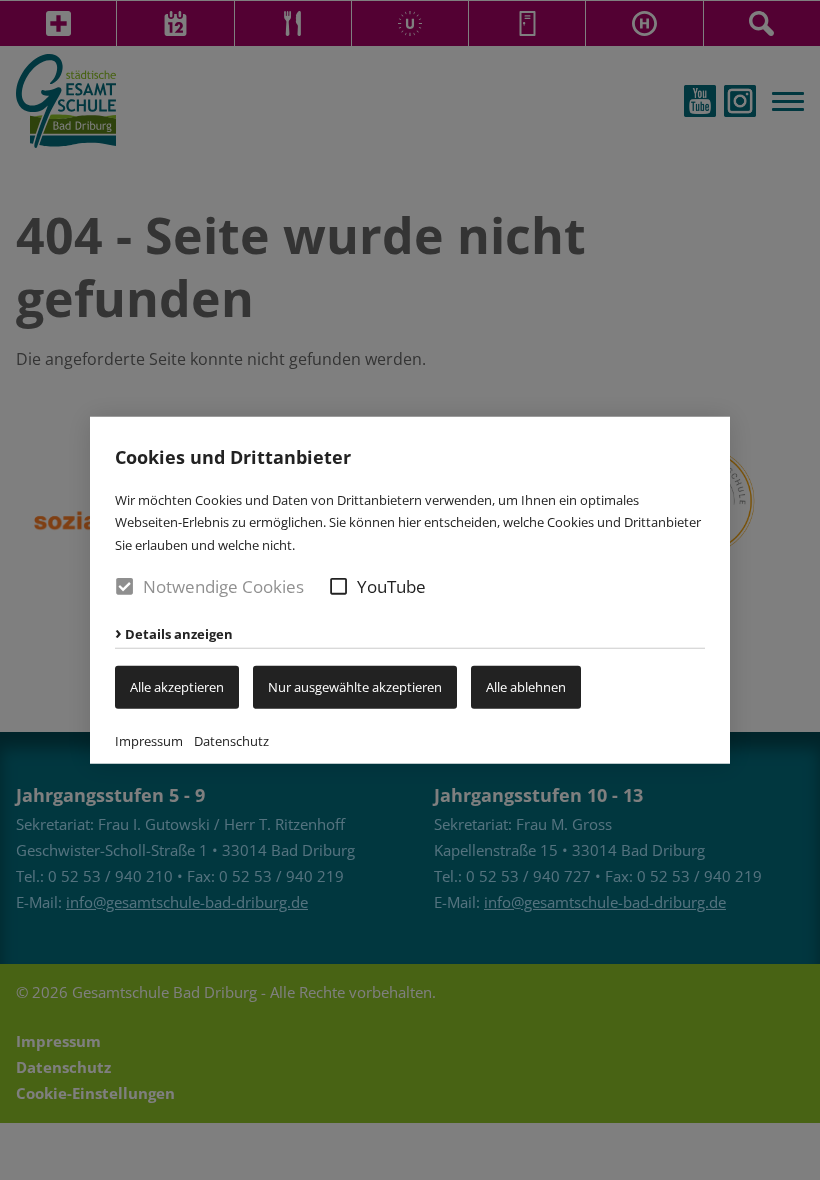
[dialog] (410, 590)
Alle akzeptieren (177, 687)
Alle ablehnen (526, 687)
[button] (338, 586)
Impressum (149, 740)
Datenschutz (231, 740)
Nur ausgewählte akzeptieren (355, 687)
